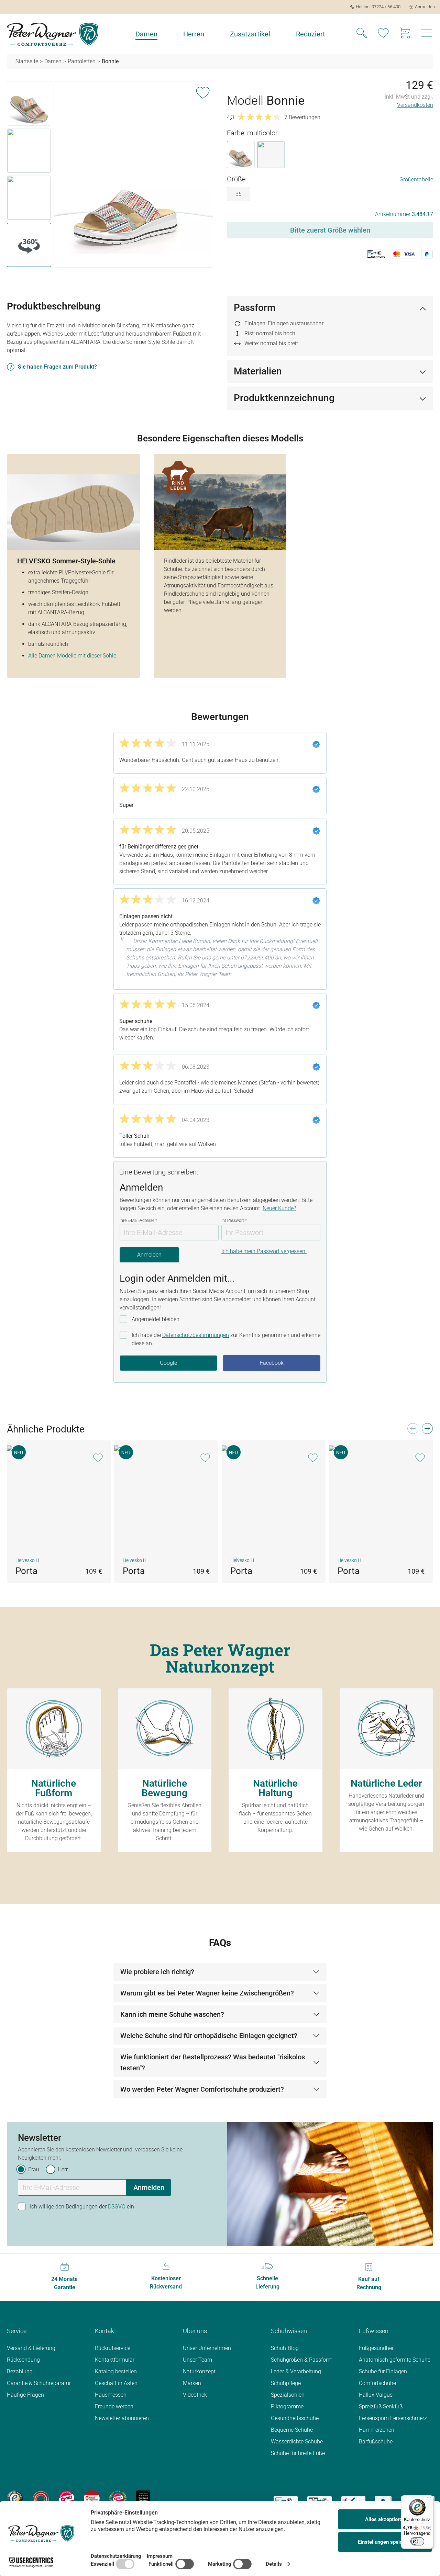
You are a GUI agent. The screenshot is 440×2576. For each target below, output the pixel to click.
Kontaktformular (115, 2360)
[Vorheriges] (412, 1431)
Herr (63, 2169)
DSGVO (117, 2207)
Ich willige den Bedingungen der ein (82, 2207)
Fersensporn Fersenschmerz (393, 2418)
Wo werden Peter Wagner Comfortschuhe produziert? (202, 2089)
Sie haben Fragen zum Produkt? (57, 367)
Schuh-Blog (285, 2348)
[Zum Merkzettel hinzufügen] (203, 91)
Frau (34, 2169)
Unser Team (197, 2360)
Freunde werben (114, 2406)
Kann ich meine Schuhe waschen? (172, 2014)
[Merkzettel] (383, 34)
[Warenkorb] (405, 34)
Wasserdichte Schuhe (297, 2442)
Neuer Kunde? (279, 1208)
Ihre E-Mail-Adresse (138, 1220)
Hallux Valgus (376, 2395)
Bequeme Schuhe (292, 2430)
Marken (192, 2383)
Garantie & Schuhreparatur (39, 2383)
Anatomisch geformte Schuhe (395, 2360)
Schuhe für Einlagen (383, 2371)
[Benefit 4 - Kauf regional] (92, 2498)
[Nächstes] (427, 1431)
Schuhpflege (286, 2383)
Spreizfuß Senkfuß (381, 2406)
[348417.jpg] (133, 175)
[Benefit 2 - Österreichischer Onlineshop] (41, 2498)
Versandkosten (415, 105)
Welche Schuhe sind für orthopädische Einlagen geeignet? (209, 2036)
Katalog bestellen (116, 2371)
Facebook (272, 1363)
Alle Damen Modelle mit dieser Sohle (72, 656)
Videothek (195, 2395)
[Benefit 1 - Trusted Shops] (15, 2498)
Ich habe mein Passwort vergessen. (264, 1251)
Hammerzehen (377, 2430)
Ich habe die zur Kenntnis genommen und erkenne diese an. (226, 1339)
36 (239, 194)
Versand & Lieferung (31, 2348)
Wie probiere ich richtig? (157, 1972)
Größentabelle (416, 179)
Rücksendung (23, 2360)
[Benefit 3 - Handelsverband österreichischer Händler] (67, 2498)
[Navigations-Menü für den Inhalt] (427, 35)
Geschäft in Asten (116, 2383)
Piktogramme (287, 2406)
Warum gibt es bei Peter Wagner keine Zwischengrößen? (207, 1993)
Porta (26, 1571)
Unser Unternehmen (207, 2348)
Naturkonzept (199, 2371)
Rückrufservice (113, 2348)
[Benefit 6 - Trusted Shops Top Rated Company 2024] (143, 2498)
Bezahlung (20, 2371)
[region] (110, 176)
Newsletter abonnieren (122, 2418)
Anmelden (149, 1255)
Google (168, 1363)
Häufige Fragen (25, 2395)
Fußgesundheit (377, 2348)
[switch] (417, 2541)
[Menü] (429, 2499)
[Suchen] (362, 34)
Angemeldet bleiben (156, 1319)
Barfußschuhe (376, 2442)
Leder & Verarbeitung (296, 2371)
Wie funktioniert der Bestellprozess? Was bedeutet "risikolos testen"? (213, 2062)
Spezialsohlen (288, 2395)
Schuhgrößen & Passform (302, 2360)
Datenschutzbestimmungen (196, 1335)
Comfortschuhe (377, 2383)
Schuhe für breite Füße (298, 2453)
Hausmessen (111, 2395)
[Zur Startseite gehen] (53, 34)
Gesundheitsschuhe (295, 2418)
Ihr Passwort (234, 1220)
